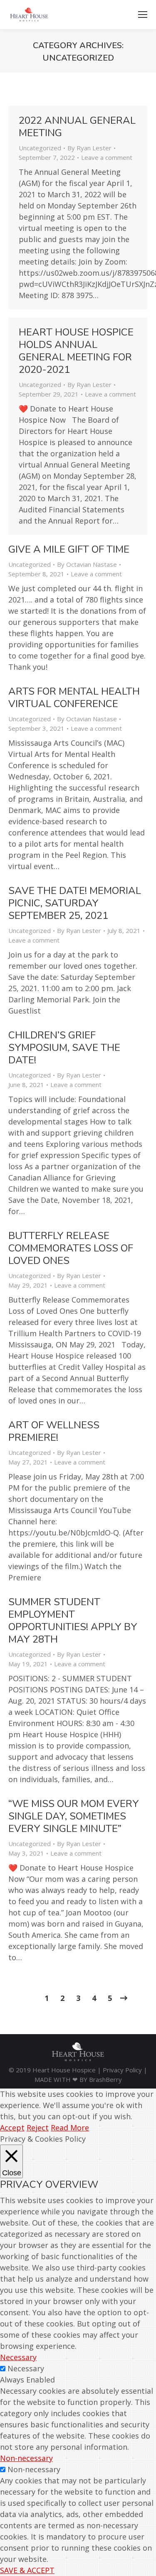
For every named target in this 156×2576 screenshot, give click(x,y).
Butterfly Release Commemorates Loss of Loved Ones (71, 1248)
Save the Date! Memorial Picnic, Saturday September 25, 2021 (75, 903)
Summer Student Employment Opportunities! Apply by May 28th (73, 1621)
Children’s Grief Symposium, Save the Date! (64, 1048)
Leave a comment (107, 157)
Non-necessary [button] (26, 2458)
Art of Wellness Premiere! (54, 1431)
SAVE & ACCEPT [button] (27, 2570)
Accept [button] (12, 2128)
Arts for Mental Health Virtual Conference (74, 698)
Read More (70, 2128)
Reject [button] (38, 2128)
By (89, 148)
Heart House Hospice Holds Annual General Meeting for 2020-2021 (76, 351)
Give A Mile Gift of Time (69, 549)
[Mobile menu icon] (143, 15)
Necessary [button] (18, 2357)
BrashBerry (105, 2079)
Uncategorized (40, 148)
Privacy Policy (122, 2070)
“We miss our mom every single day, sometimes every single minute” (74, 1816)
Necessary (26, 2368)
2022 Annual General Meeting (77, 127)
